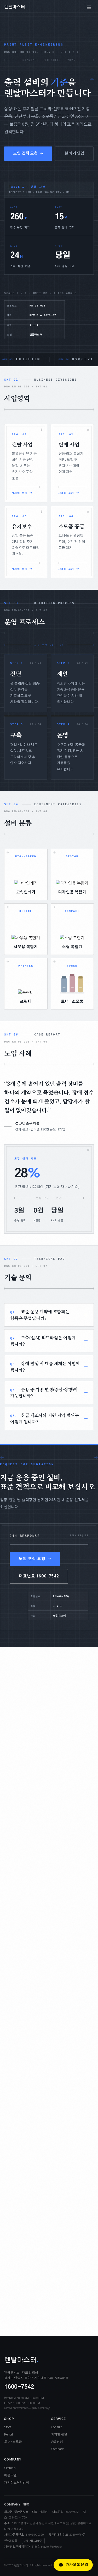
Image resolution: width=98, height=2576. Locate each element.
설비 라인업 (74, 154)
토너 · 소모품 (13, 2442)
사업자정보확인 (33, 2541)
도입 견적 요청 (25, 154)
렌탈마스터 (15, 7)
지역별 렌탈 (59, 2434)
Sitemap (10, 2468)
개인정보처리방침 (17, 2483)
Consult (56, 2427)
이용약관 (10, 2475)
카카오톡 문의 (77, 2565)
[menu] (89, 7)
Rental (8, 2434)
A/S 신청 (57, 2442)
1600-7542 (19, 2387)
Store (8, 2427)
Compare (57, 2449)
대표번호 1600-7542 (39, 1576)
